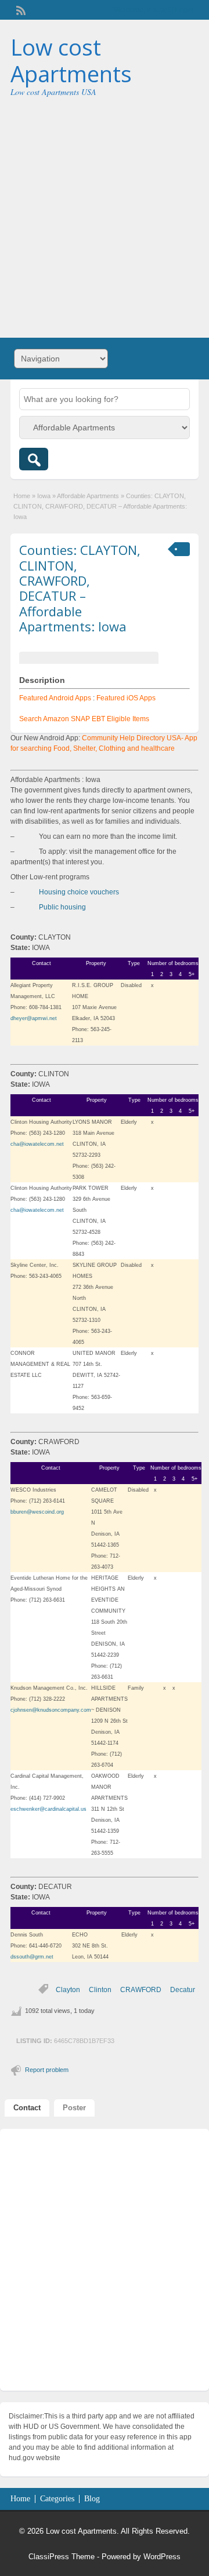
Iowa (44, 496)
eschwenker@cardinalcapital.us (48, 1809)
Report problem (47, 2070)
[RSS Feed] (20, 9)
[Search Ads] (34, 459)
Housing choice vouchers (79, 892)
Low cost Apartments (71, 60)
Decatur (183, 1990)
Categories (57, 2499)
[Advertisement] (105, 213)
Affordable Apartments (88, 496)
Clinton (100, 1990)
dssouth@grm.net (32, 1957)
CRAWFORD (141, 1990)
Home (22, 496)
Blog (92, 2499)
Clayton (68, 1990)
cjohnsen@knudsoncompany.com (51, 1710)
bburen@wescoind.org (37, 1512)
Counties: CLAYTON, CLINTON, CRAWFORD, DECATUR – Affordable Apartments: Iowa (80, 588)
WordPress (162, 2557)
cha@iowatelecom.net (37, 1144)
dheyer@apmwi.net (34, 1018)
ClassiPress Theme (62, 2557)
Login (184, 10)
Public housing (62, 907)
